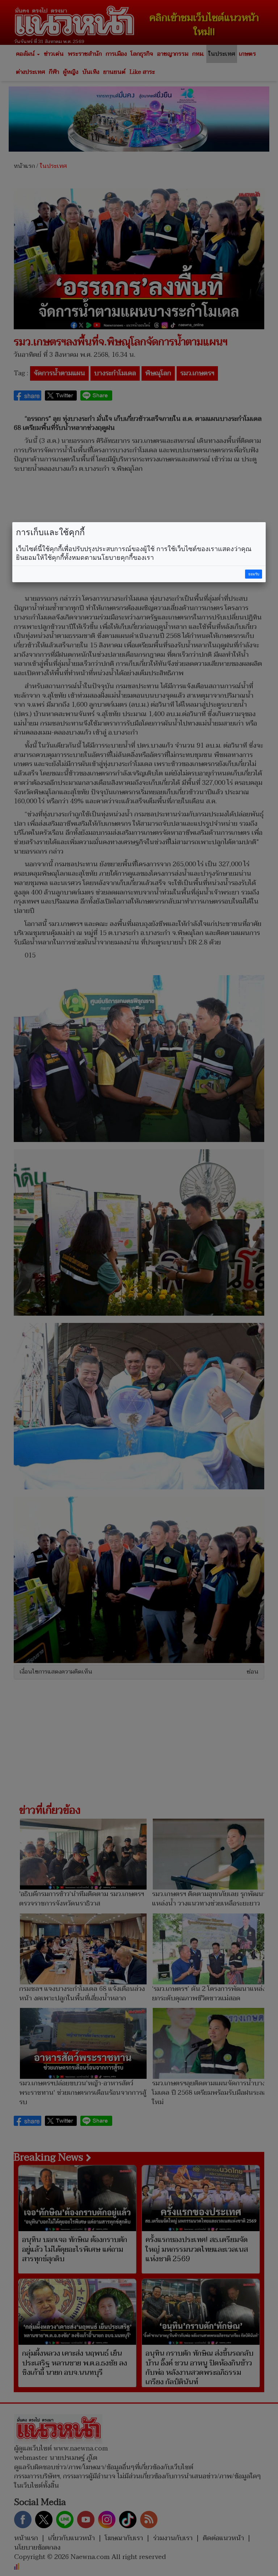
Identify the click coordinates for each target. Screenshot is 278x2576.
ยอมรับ (254, 574)
